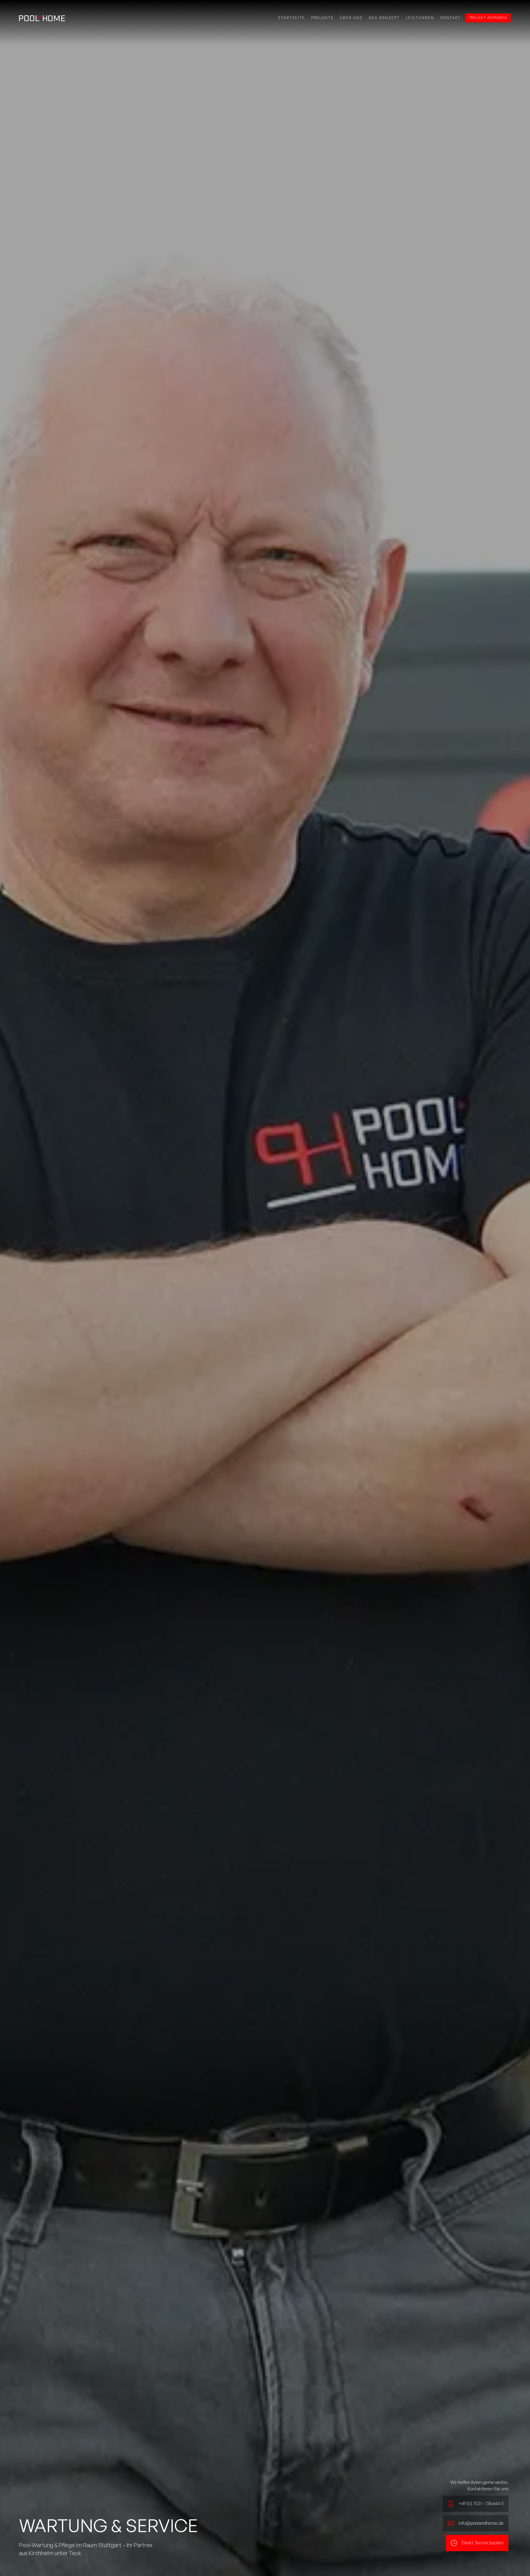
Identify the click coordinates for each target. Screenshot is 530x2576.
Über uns (351, 18)
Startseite (291, 18)
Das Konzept (384, 18)
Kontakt (451, 18)
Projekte (322, 18)
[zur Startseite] (42, 18)
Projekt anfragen (488, 18)
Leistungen (420, 18)
